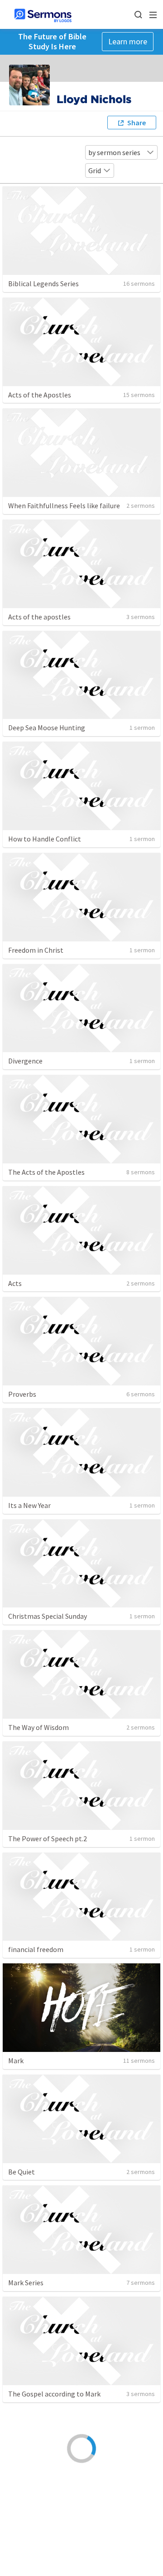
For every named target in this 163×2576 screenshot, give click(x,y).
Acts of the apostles (39, 617)
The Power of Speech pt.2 (48, 1839)
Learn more (128, 41)
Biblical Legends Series (43, 284)
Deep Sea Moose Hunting (47, 728)
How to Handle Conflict (45, 839)
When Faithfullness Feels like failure (64, 506)
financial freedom (36, 1949)
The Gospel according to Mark (54, 2394)
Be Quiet (22, 2172)
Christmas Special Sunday (48, 1616)
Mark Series (26, 2283)
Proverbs (22, 1394)
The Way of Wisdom (38, 1727)
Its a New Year (29, 1505)
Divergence (25, 1061)
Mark (16, 2061)
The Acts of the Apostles (46, 1172)
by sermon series (114, 152)
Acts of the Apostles (40, 395)
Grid (95, 170)
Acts (15, 1283)
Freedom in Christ (36, 950)
